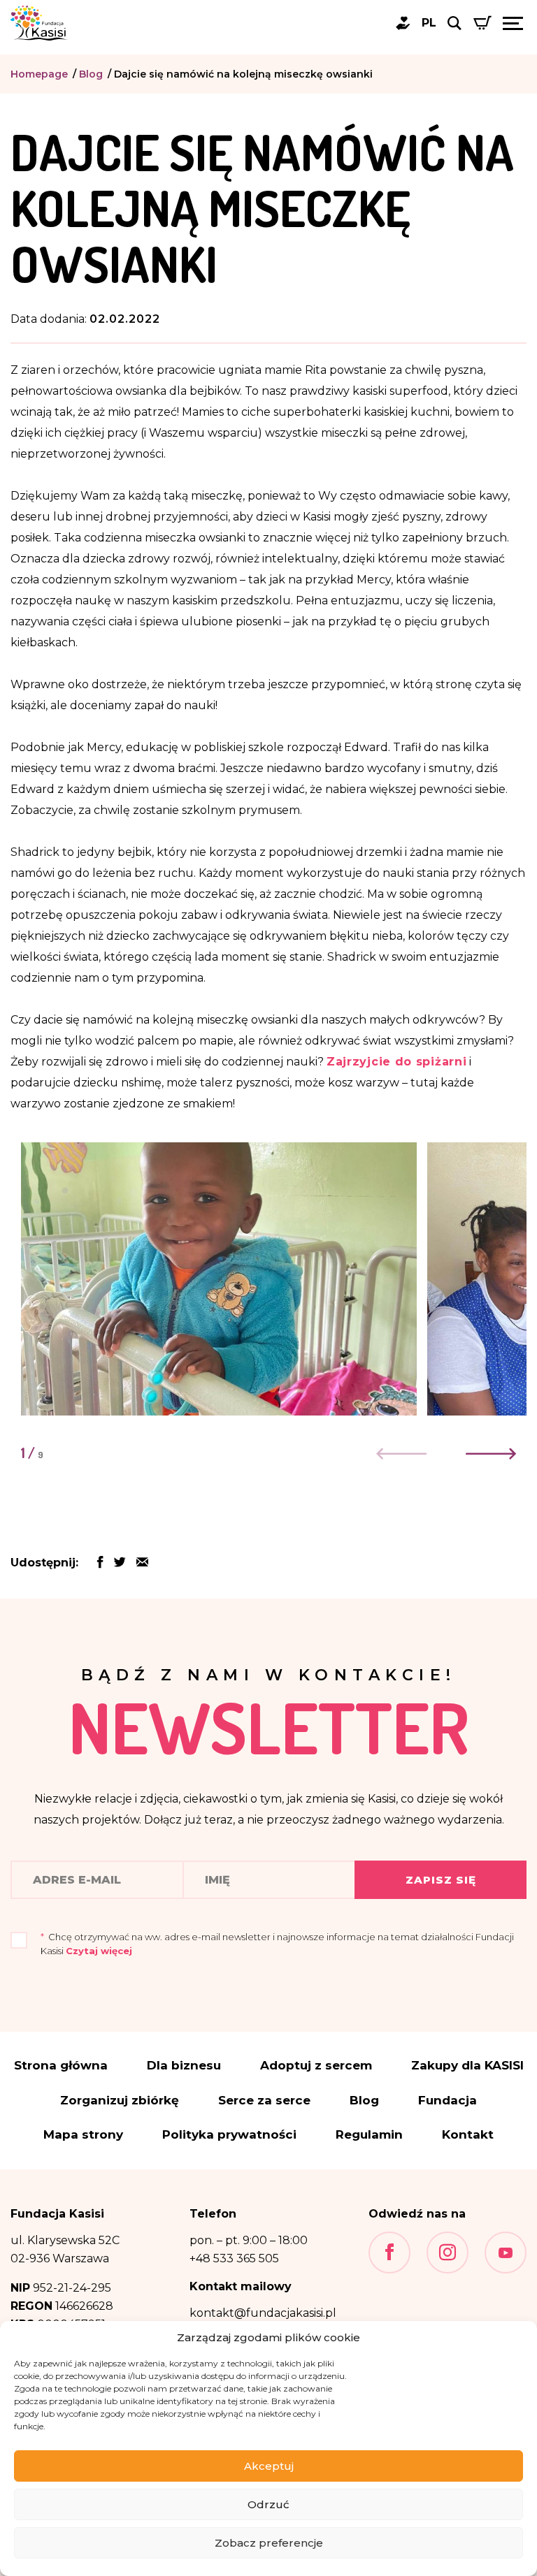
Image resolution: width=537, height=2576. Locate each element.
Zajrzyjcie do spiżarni (396, 1062)
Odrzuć (268, 2504)
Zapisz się (441, 1880)
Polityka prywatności (229, 2135)
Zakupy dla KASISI (467, 2066)
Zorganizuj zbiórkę (120, 2101)
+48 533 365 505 (234, 2258)
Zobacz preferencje (269, 2543)
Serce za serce (264, 2101)
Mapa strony (83, 2135)
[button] (490, 1454)
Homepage (39, 74)
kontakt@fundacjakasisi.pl (263, 2313)
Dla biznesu (184, 2066)
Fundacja (447, 2101)
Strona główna (61, 2066)
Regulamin (369, 2135)
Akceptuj (269, 2466)
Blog (91, 74)
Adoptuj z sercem (316, 2066)
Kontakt (468, 2135)
